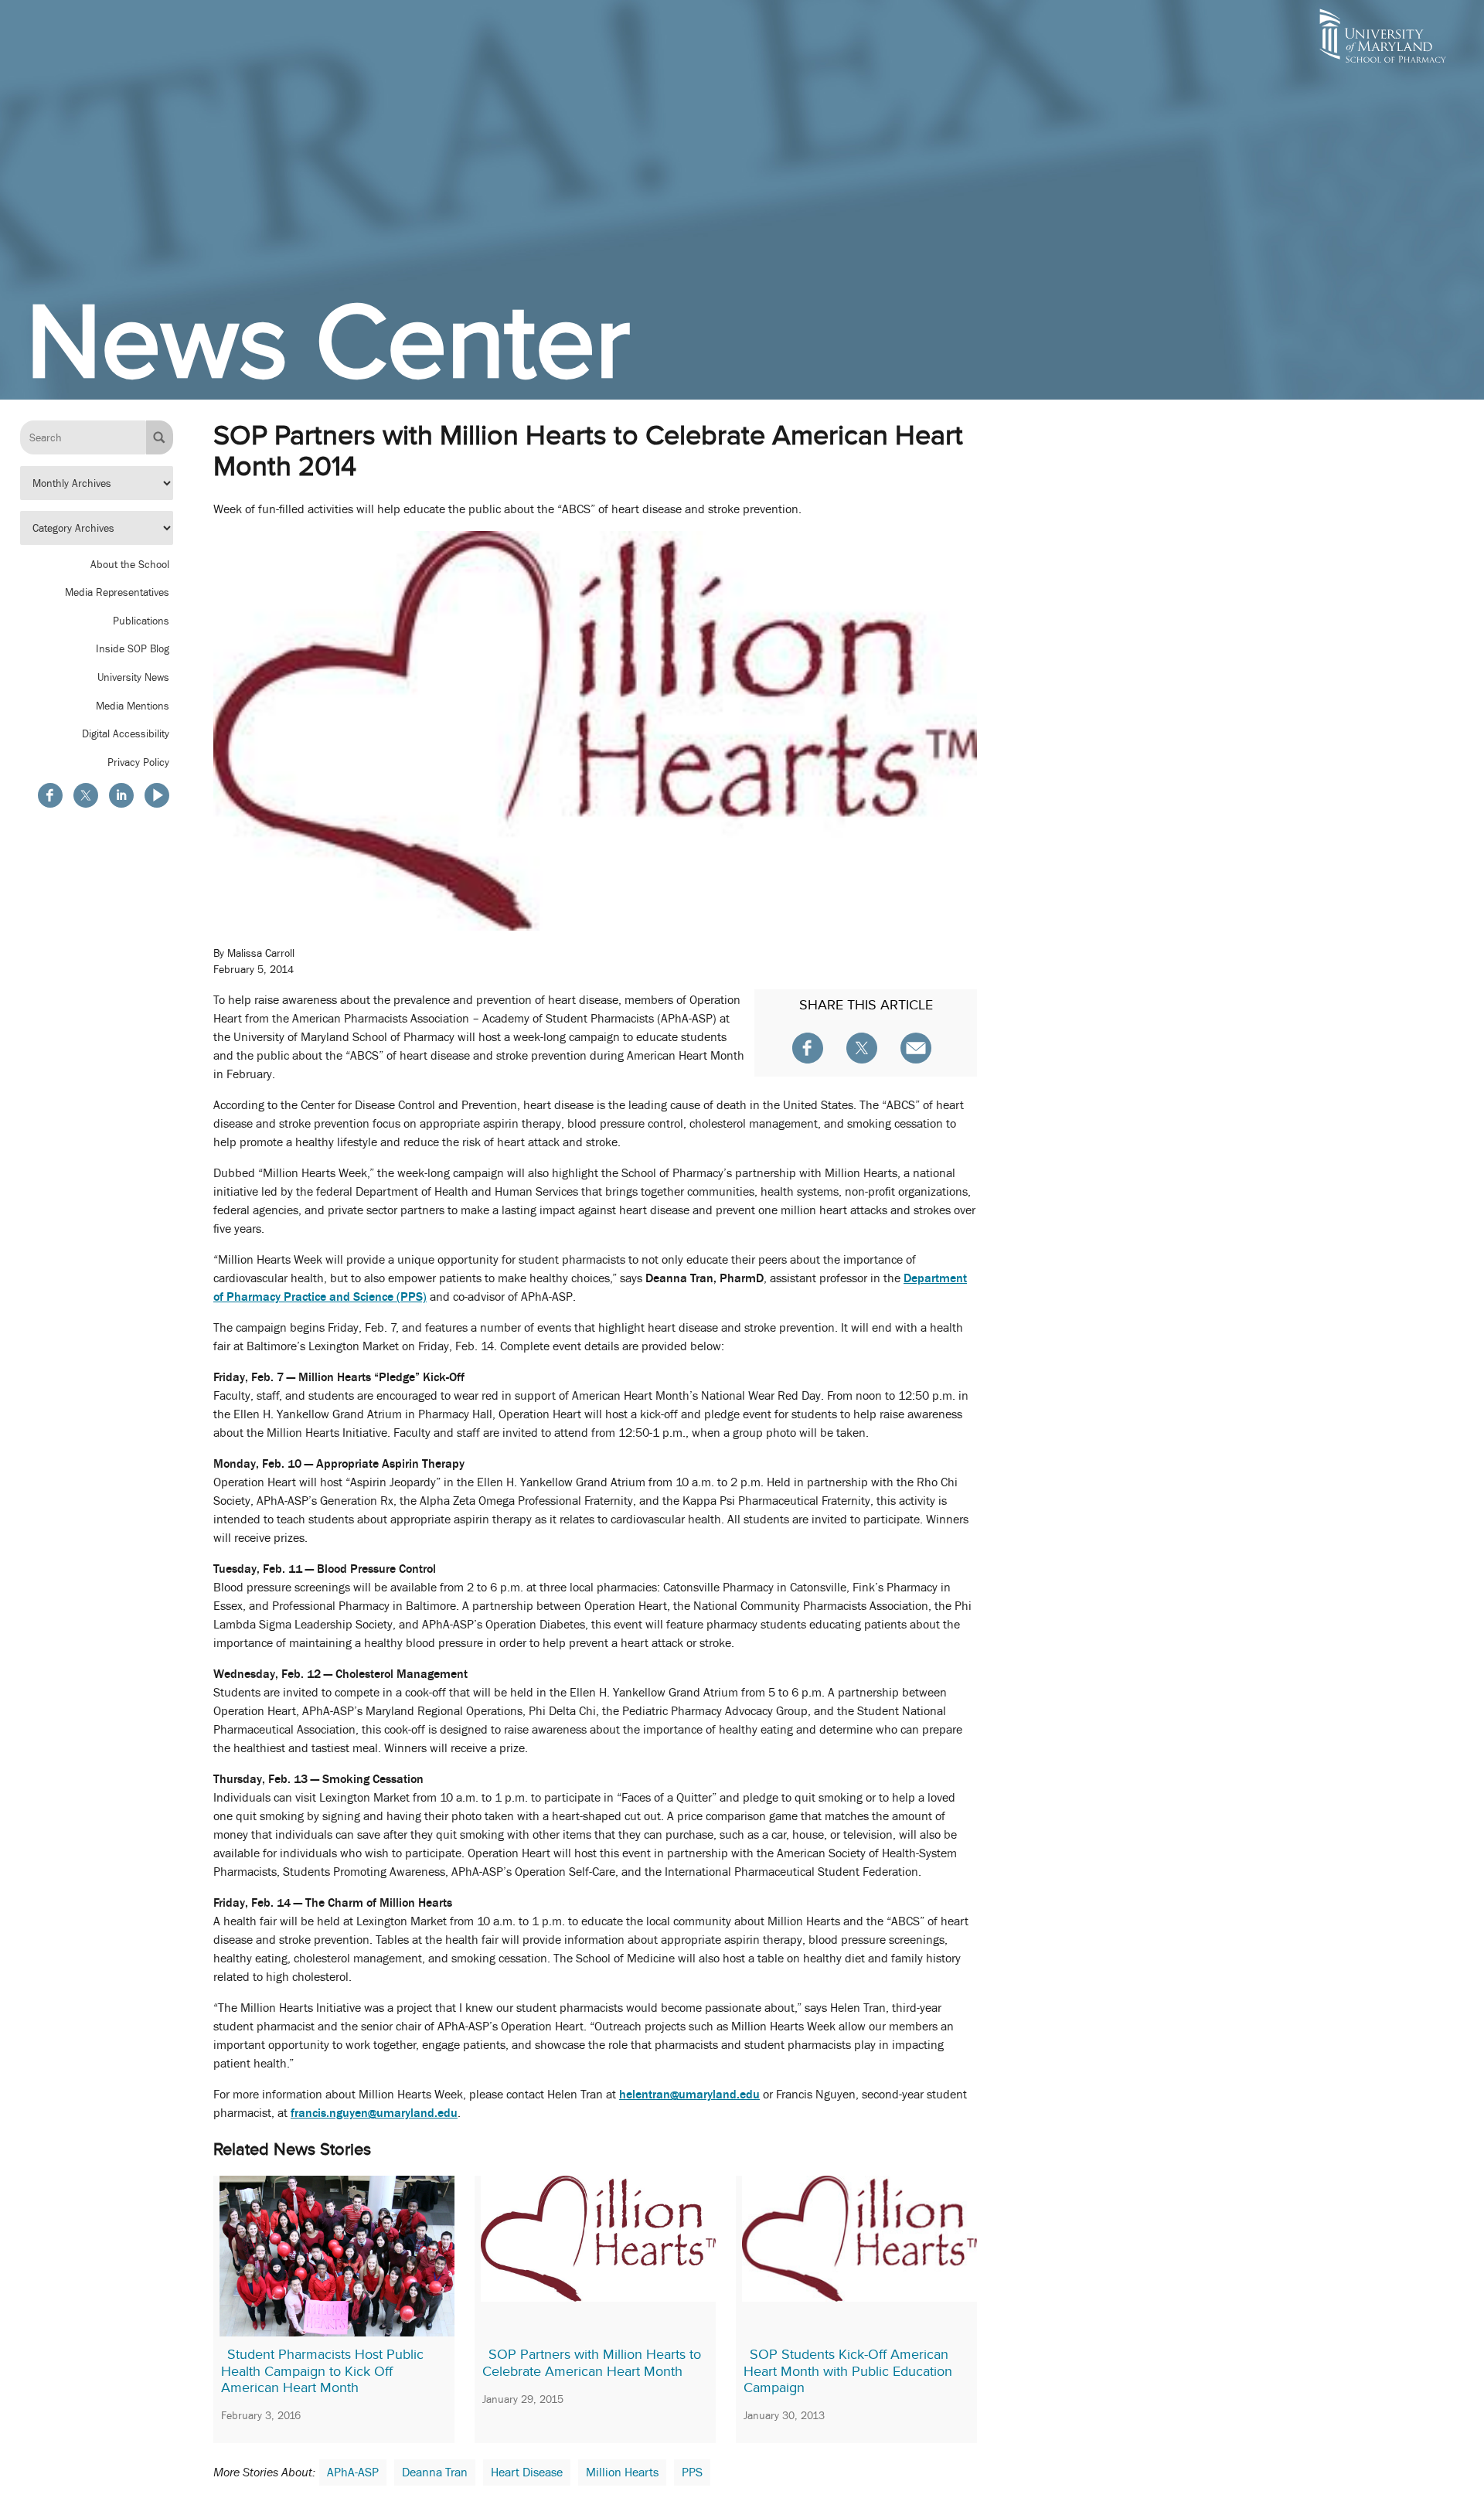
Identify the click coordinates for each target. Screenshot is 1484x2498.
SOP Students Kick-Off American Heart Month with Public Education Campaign (848, 2371)
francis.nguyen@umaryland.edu (374, 2113)
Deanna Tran (435, 2472)
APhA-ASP (353, 2472)
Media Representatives (117, 592)
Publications (141, 621)
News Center (328, 341)
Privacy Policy (138, 762)
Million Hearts (622, 2472)
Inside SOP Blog (133, 649)
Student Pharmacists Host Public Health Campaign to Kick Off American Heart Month (322, 2371)
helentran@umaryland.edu (689, 2095)
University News (133, 677)
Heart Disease (527, 2472)
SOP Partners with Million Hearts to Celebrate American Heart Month (592, 2363)
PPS (692, 2472)
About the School (130, 564)
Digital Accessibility (126, 733)
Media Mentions (133, 706)
